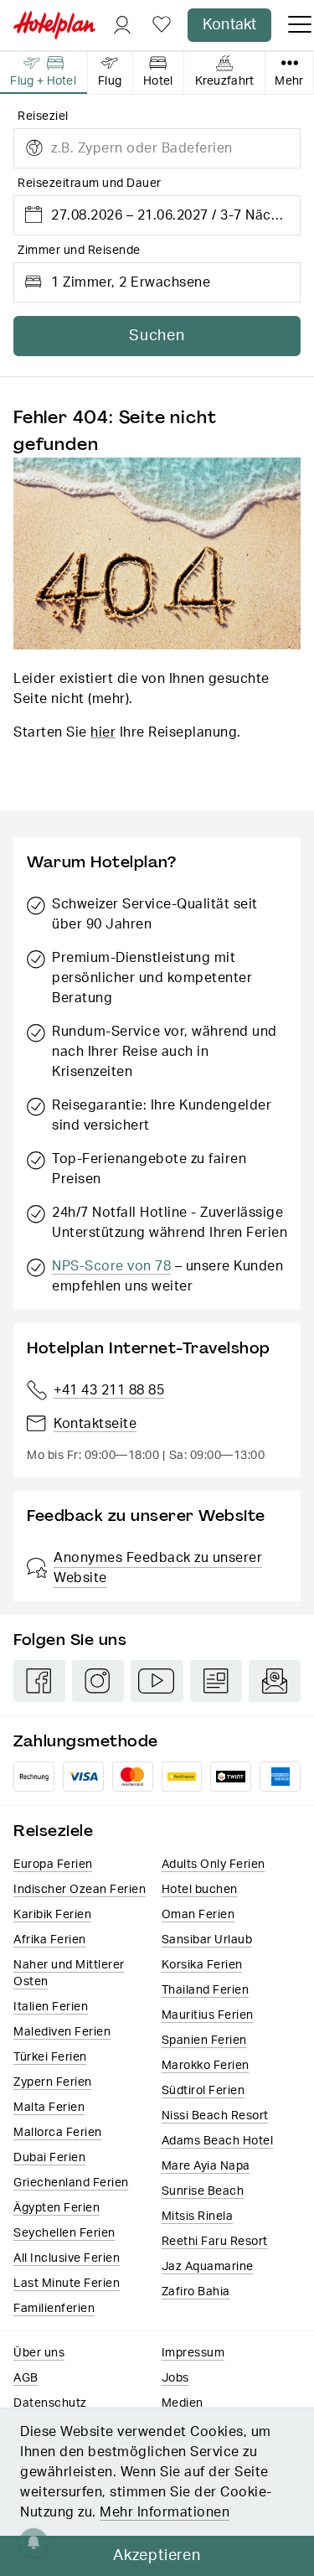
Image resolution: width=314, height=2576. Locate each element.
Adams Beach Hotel (218, 2141)
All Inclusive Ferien (67, 2258)
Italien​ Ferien (51, 2007)
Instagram (98, 1681)
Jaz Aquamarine (208, 2267)
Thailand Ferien (206, 1990)
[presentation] (44, 73)
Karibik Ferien (52, 1915)
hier (103, 732)
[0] (162, 26)
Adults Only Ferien (214, 1865)
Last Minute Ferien (67, 2284)
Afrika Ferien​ (50, 1940)
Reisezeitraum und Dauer (90, 184)
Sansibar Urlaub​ (207, 1940)
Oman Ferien (198, 1915)
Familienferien (54, 2309)
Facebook (39, 1681)
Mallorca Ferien (58, 2133)
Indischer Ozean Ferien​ (80, 1890)
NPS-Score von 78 (111, 1266)
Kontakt (229, 25)
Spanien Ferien (204, 2041)
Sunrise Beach (203, 2191)
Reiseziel (43, 116)
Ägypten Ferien (57, 2208)
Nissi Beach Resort (215, 2116)
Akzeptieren (157, 2556)
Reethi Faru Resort (215, 2242)
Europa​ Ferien (53, 1865)
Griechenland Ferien (71, 2183)
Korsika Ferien (202, 1965)
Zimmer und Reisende (79, 251)
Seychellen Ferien (64, 2233)
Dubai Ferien (49, 2158)
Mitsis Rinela (198, 2216)
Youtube (157, 1681)
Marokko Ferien (206, 2066)
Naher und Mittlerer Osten (69, 1973)
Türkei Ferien (50, 2057)
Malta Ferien (49, 2108)
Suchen (157, 336)
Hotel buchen (200, 1890)
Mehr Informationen (165, 2512)
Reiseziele (53, 1831)
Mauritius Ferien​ (208, 2015)
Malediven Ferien (62, 2032)
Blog (216, 1681)
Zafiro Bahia (196, 2292)
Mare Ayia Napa (206, 2166)
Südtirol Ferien (203, 2091)
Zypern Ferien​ (53, 2082)
